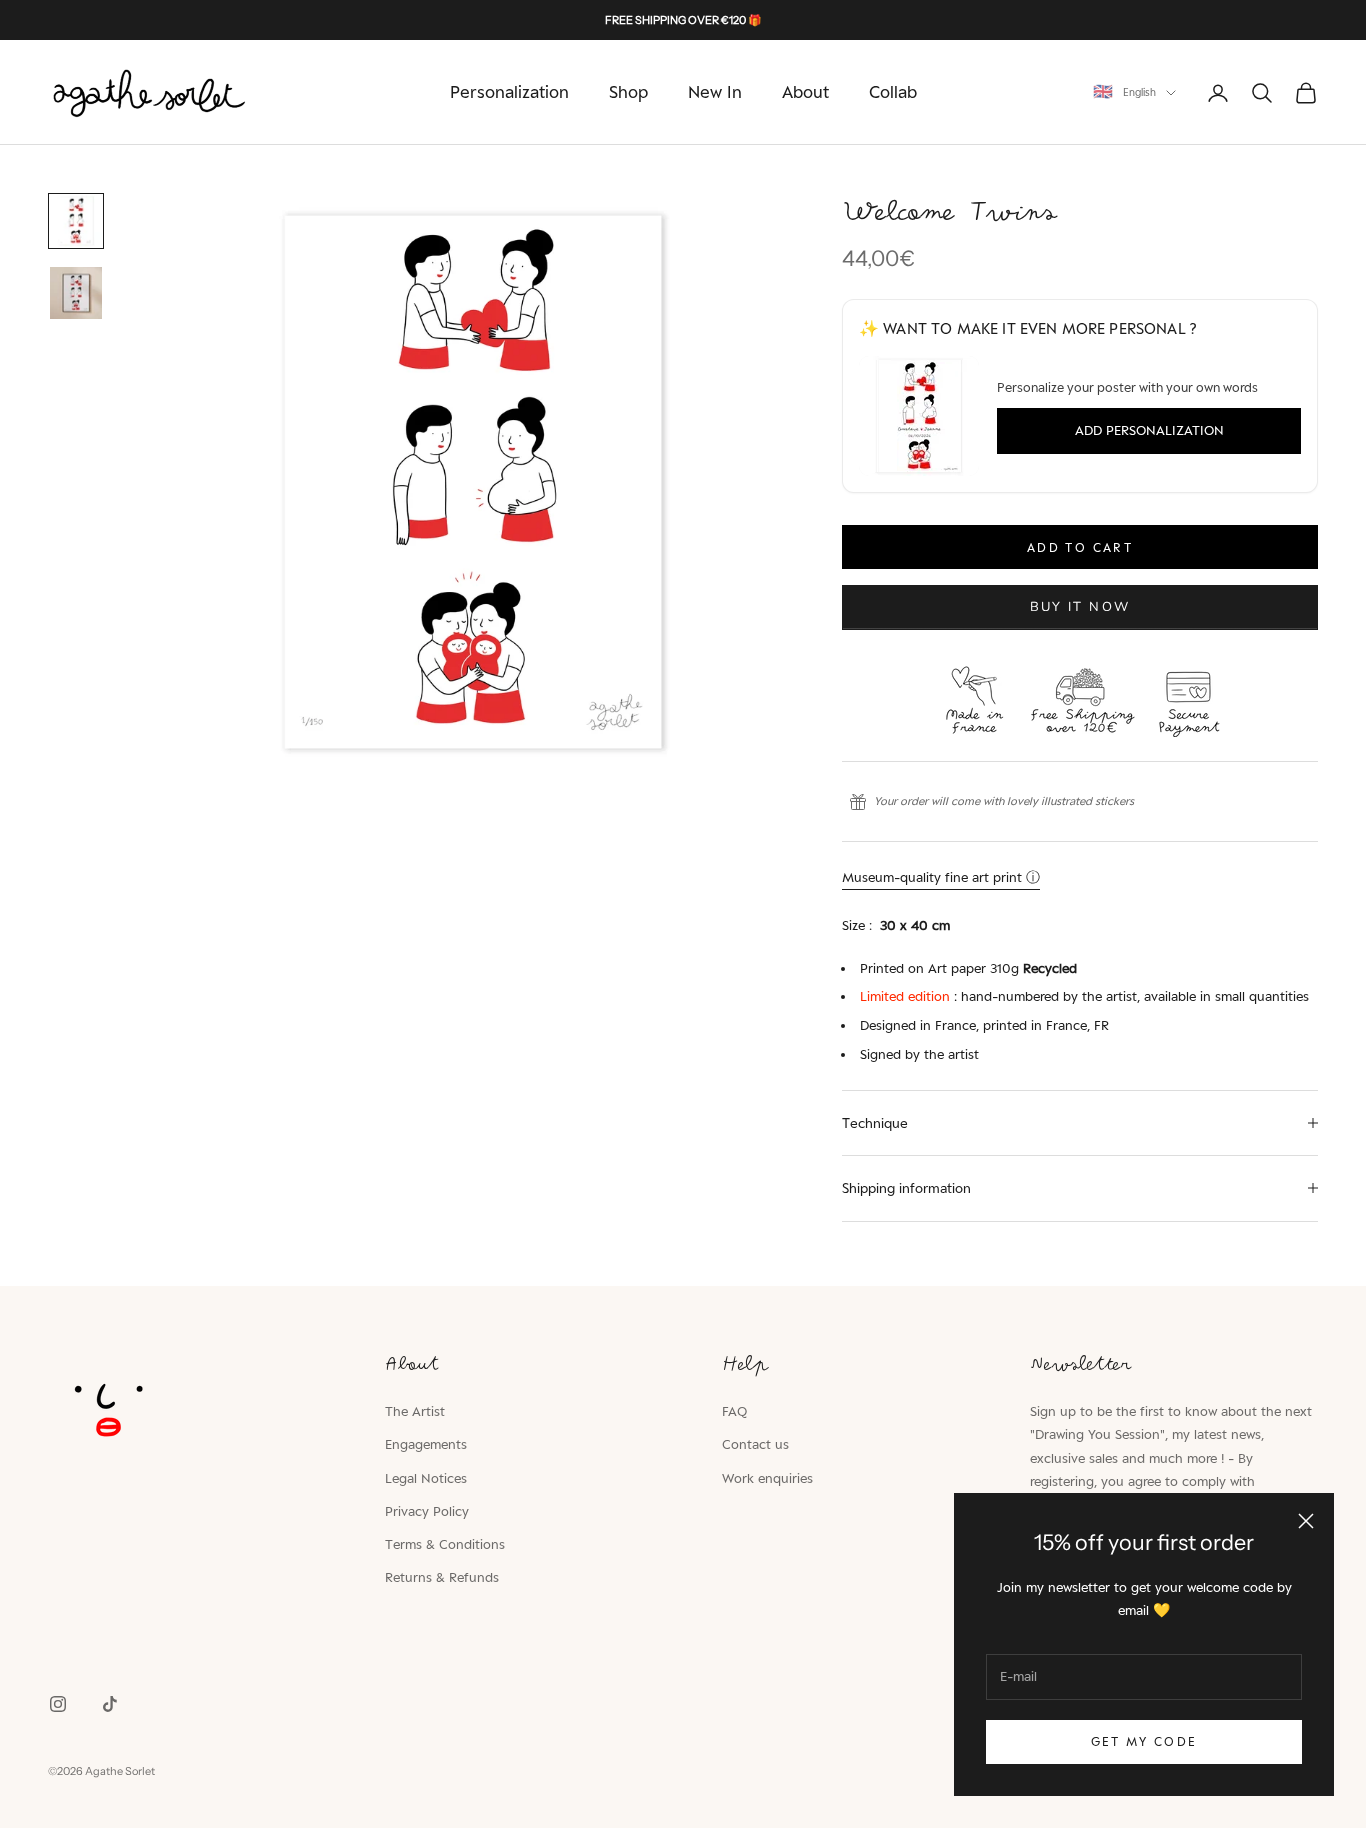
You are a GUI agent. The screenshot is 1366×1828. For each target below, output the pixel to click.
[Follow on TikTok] (110, 1704)
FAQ (734, 1411)
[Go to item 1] (76, 221)
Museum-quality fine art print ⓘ (941, 877)
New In (715, 92)
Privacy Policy (427, 1511)
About (805, 92)
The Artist (415, 1411)
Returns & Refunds (442, 1577)
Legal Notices (426, 1478)
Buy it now (1080, 607)
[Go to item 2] (76, 293)
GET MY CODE (1144, 1741)
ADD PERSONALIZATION (1149, 430)
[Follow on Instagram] (58, 1704)
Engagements (426, 1444)
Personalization (509, 92)
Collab (893, 92)
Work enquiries (767, 1478)
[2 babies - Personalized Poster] (919, 416)
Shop (628, 92)
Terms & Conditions (445, 1544)
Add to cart (1080, 547)
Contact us (755, 1444)
